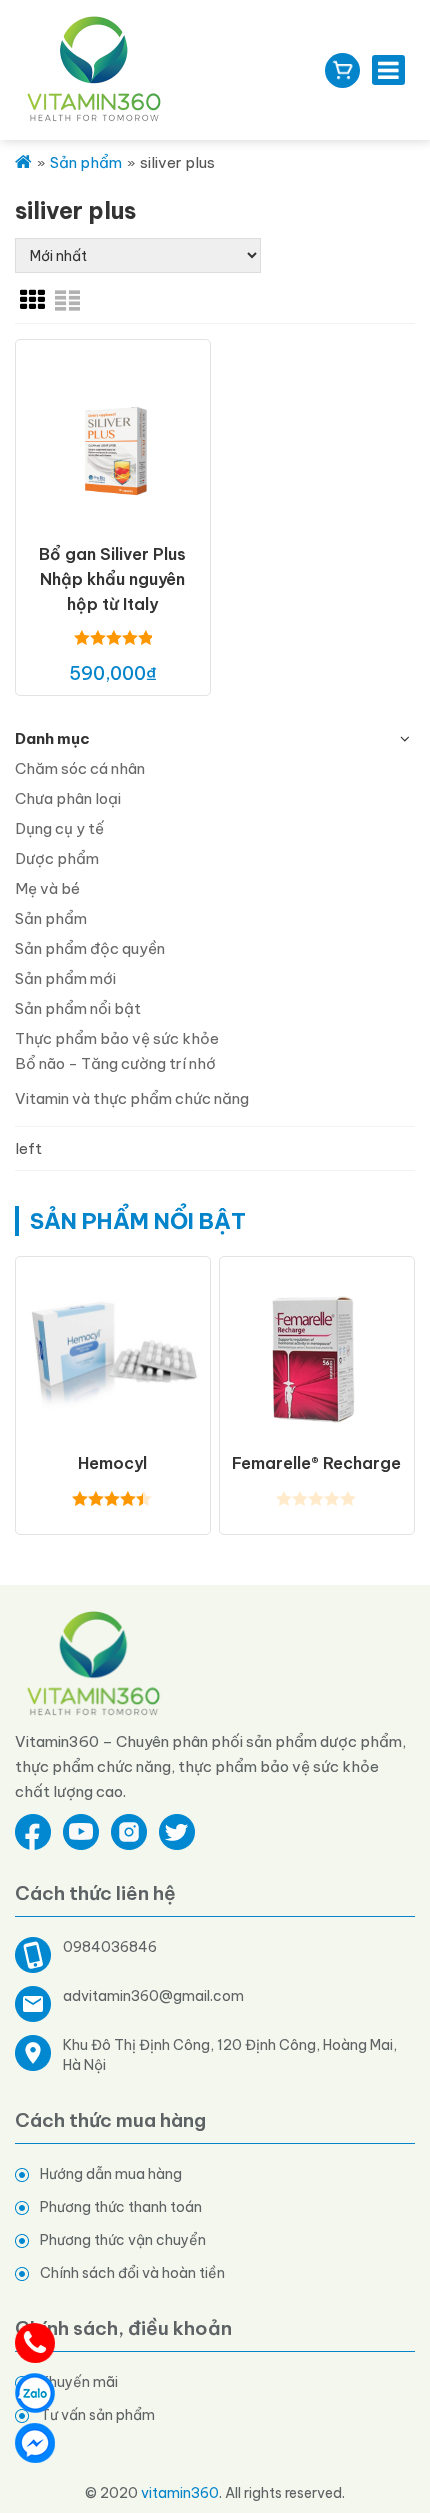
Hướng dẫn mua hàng (111, 2174)
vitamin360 (180, 2493)
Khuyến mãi (79, 2382)
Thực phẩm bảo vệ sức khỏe (117, 1038)
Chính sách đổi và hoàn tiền (132, 2273)
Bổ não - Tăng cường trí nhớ (115, 1063)
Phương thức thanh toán (121, 2207)
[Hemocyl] (113, 1352)
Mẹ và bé (47, 888)
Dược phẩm (57, 858)
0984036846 (110, 1947)
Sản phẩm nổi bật (78, 1008)
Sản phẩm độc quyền (90, 948)
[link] (32, 300)
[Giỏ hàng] (342, 70)
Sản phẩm (51, 918)
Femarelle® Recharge (316, 1463)
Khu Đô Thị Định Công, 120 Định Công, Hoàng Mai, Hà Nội (230, 2055)
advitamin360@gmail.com (153, 1996)
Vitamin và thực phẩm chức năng (132, 1098)
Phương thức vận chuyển (123, 2240)
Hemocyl (112, 1463)
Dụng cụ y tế (59, 828)
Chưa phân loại (68, 798)
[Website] (94, 1662)
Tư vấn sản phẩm (97, 2415)
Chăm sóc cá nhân (80, 768)
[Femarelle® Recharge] (317, 1352)
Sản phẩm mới (65, 978)
